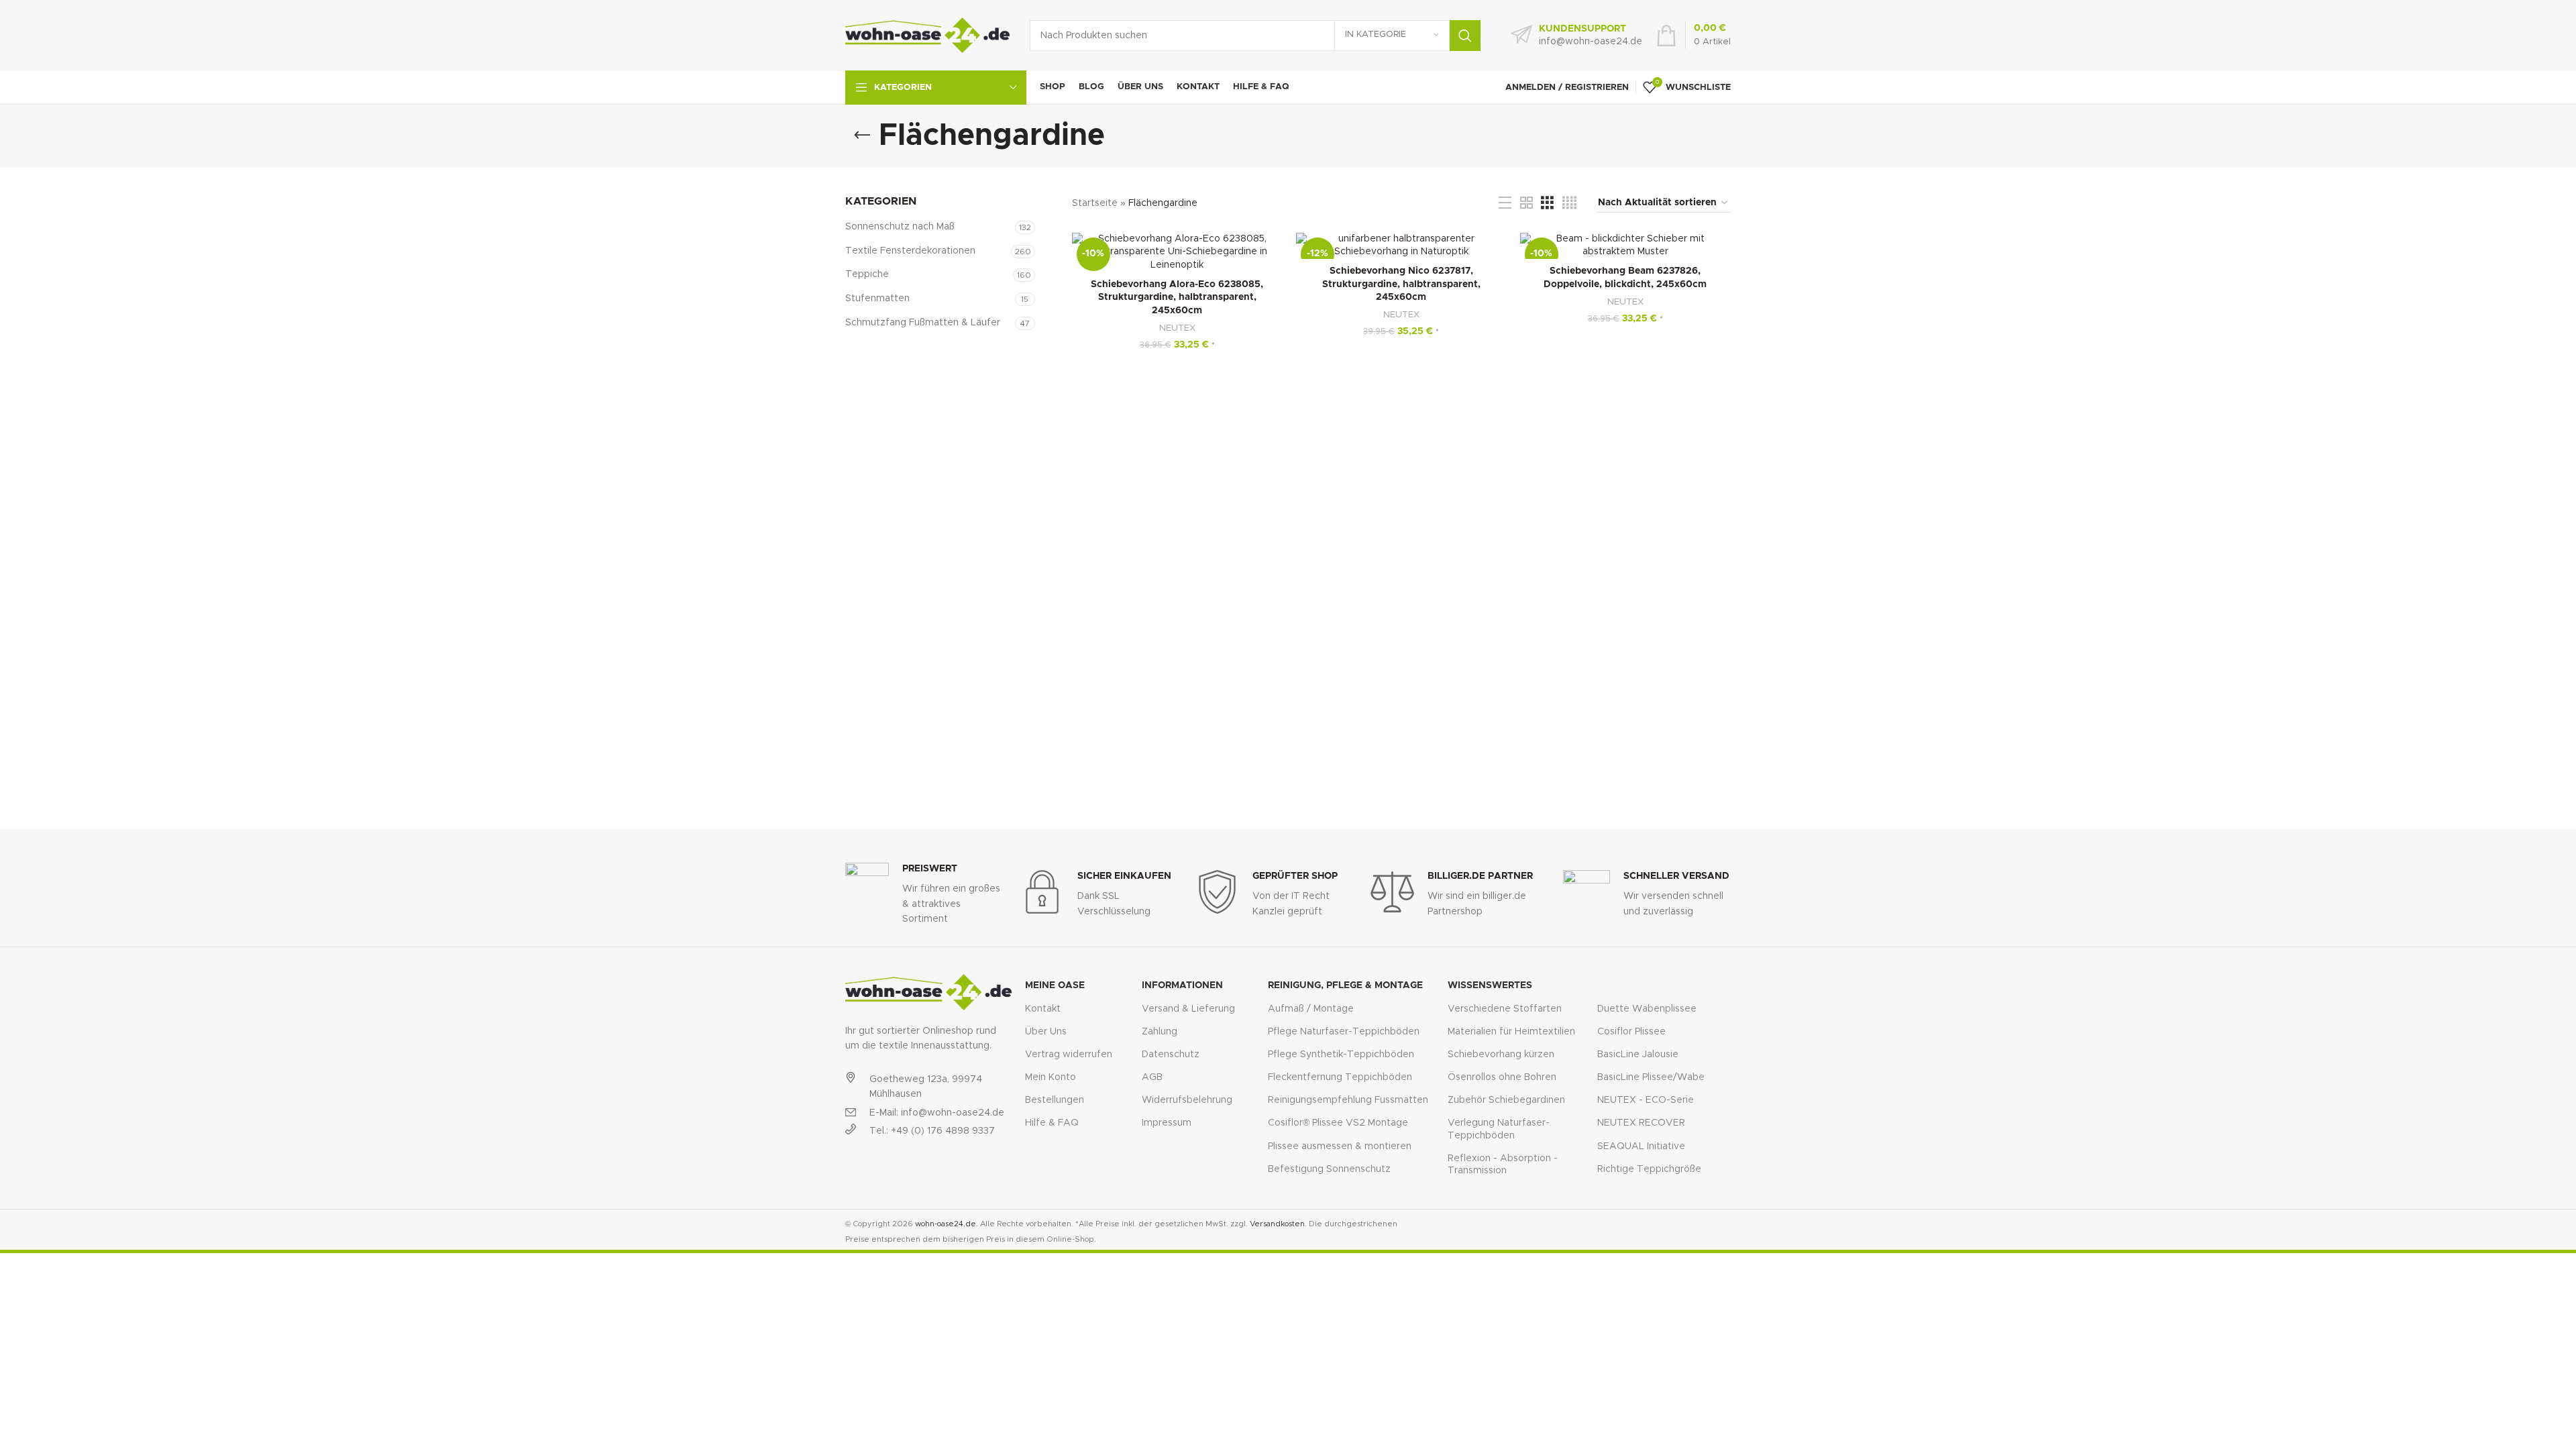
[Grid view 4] (1569, 203)
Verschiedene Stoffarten (1505, 1009)
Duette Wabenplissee (1647, 1009)
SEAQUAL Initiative (1641, 1146)
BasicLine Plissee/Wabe (1651, 1077)
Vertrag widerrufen (1069, 1055)
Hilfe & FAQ (1052, 1123)
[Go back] (862, 136)
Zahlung (1160, 1032)
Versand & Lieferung (1188, 1009)
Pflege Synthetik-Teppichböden (1341, 1055)
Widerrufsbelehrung (1187, 1100)
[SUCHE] (1465, 36)
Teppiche (867, 274)
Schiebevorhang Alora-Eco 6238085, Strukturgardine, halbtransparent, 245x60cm (1177, 298)
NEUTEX (1177, 328)
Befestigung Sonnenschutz (1329, 1169)
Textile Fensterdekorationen (910, 251)
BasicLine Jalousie (1638, 1055)
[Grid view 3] (1547, 203)
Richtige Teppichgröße (1649, 1169)
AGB (1152, 1077)
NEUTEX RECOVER (1641, 1123)
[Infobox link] (1576, 36)
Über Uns (1046, 1032)
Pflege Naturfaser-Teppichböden (1344, 1032)
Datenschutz (1171, 1055)
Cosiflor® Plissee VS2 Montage (1338, 1123)
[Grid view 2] (1526, 203)
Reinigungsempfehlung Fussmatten (1348, 1100)
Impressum (1167, 1123)
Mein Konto (1051, 1077)
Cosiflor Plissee (1631, 1032)
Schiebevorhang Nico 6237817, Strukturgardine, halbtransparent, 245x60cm (1401, 284)
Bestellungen (1055, 1100)
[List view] (1505, 203)
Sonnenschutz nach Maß (900, 227)
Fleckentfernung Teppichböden (1340, 1077)
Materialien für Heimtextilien (1511, 1032)
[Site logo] (927, 35)
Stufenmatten (877, 299)
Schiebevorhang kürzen (1501, 1055)
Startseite (1095, 203)
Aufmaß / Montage (1311, 1009)
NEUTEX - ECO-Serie (1646, 1100)
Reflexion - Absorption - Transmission (1503, 1165)
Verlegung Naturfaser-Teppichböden (1499, 1129)
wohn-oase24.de (946, 1224)
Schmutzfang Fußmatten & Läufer (923, 323)
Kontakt (1043, 1009)
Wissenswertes (1490, 985)
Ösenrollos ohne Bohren (1502, 1077)
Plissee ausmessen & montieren (1340, 1146)
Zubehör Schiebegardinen (1506, 1100)
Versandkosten (1277, 1224)
